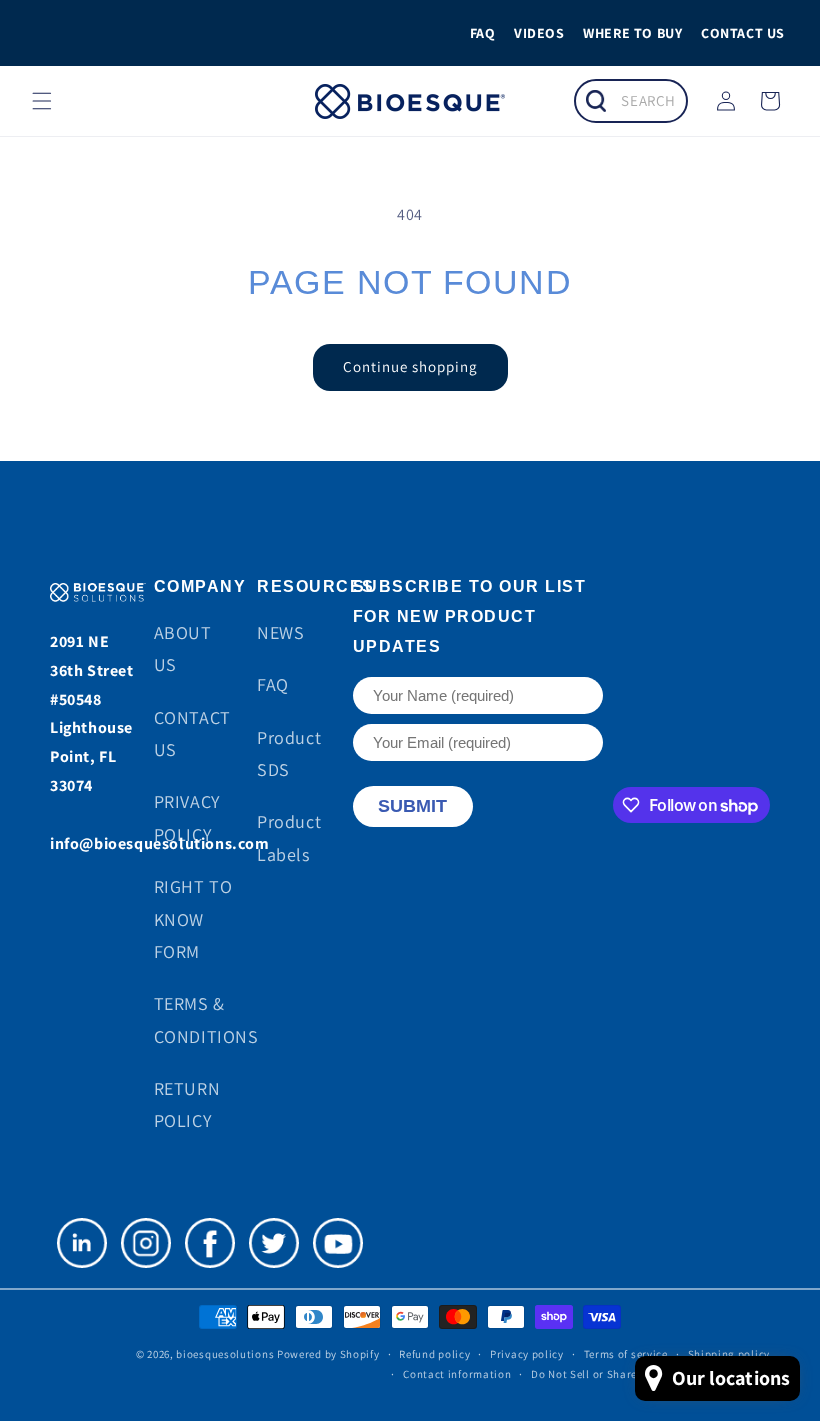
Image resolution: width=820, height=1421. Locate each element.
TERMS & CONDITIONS (206, 1019)
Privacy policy (527, 1354)
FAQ (483, 33)
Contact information (457, 1374)
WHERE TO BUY (632, 33)
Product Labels (289, 837)
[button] (42, 101)
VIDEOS (539, 33)
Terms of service (626, 1354)
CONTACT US (743, 33)
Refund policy (434, 1354)
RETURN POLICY (187, 1104)
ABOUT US (183, 648)
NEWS (280, 632)
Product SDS (289, 753)
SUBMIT (412, 806)
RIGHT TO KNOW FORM (193, 919)
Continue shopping (410, 366)
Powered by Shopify (328, 1354)
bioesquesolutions (225, 1354)
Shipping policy (729, 1354)
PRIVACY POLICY (187, 817)
